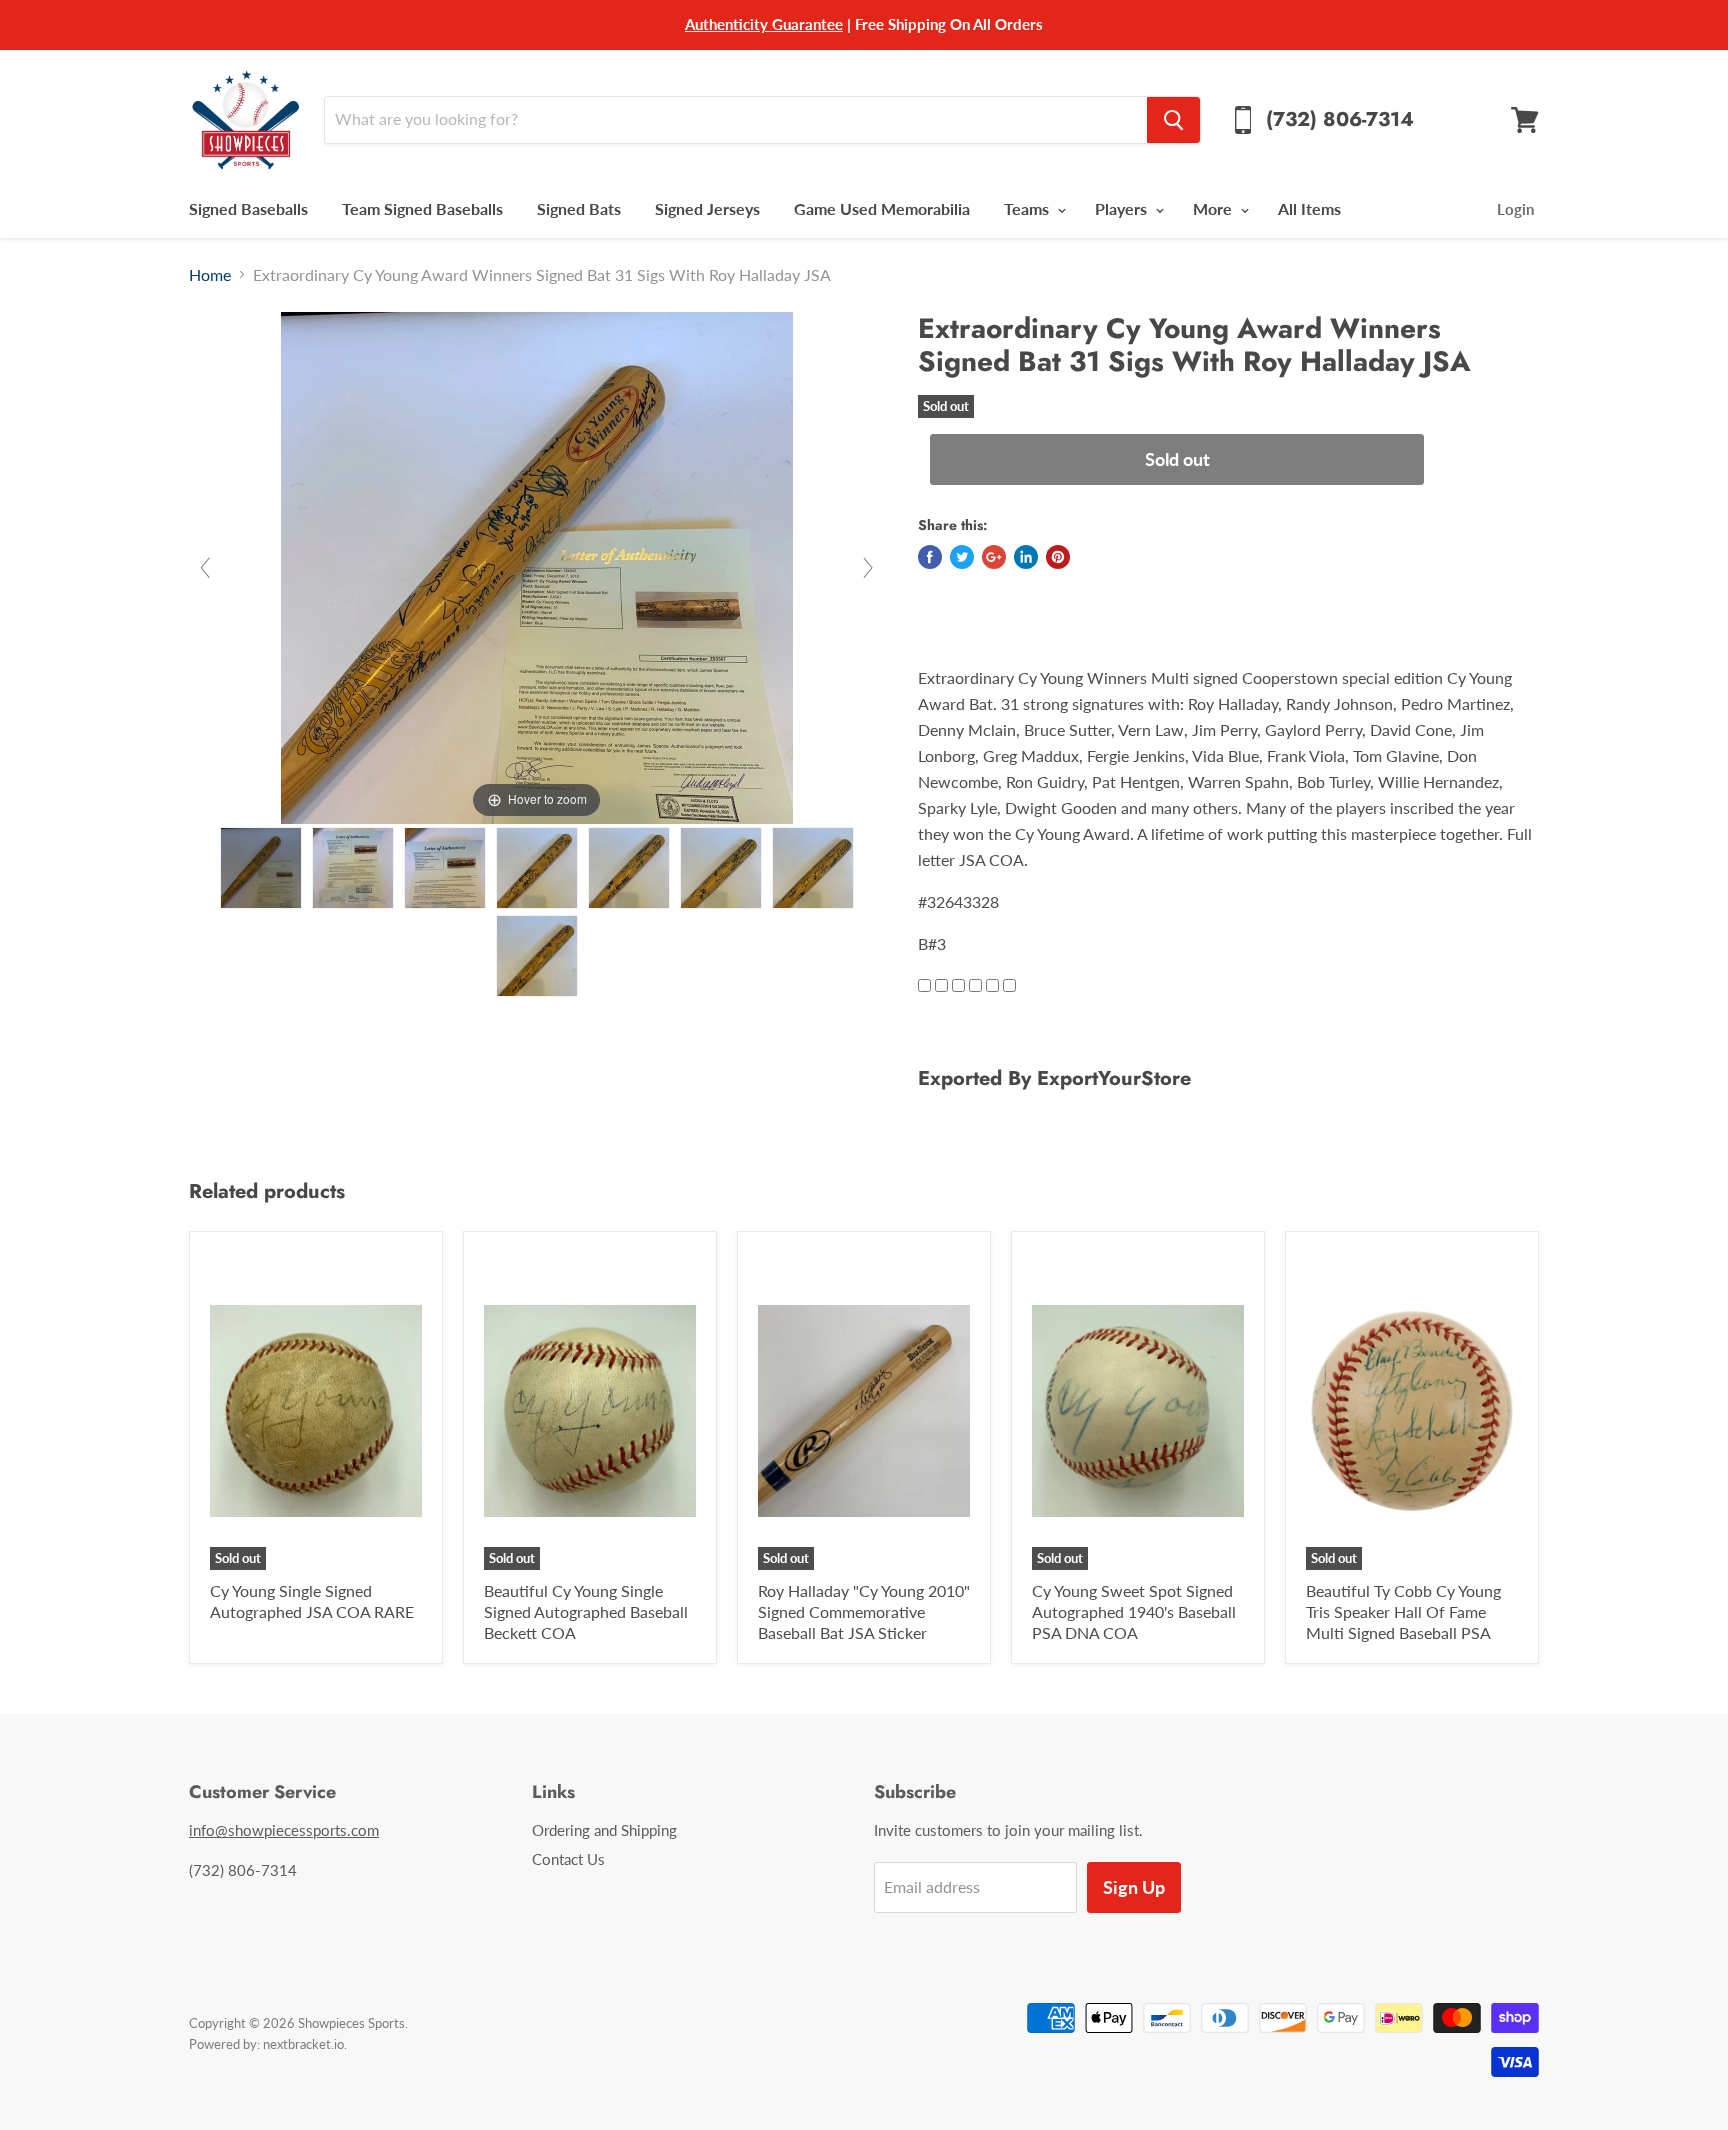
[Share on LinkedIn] (1026, 557)
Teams (1028, 208)
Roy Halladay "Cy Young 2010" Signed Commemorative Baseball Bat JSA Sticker (864, 1611)
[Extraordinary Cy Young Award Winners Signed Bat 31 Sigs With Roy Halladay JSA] (261, 868)
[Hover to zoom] (537, 565)
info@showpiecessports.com (284, 1830)
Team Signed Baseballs (422, 208)
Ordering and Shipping (604, 1830)
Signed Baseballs (248, 208)
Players (1123, 208)
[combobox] (735, 120)
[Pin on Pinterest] (1058, 557)
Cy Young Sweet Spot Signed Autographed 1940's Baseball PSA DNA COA (1134, 1611)
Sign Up (1134, 1887)
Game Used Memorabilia (882, 208)
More (1214, 208)
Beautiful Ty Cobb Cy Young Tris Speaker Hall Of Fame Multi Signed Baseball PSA (1403, 1611)
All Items (1309, 208)
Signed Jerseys (707, 208)
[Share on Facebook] (930, 557)
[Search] (1173, 120)
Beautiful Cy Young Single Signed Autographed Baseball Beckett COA (586, 1611)
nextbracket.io (303, 2044)
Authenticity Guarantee (764, 24)
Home (210, 275)
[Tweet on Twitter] (962, 557)
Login (1515, 209)
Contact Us (568, 1859)
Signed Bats (579, 208)
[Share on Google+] (994, 557)
